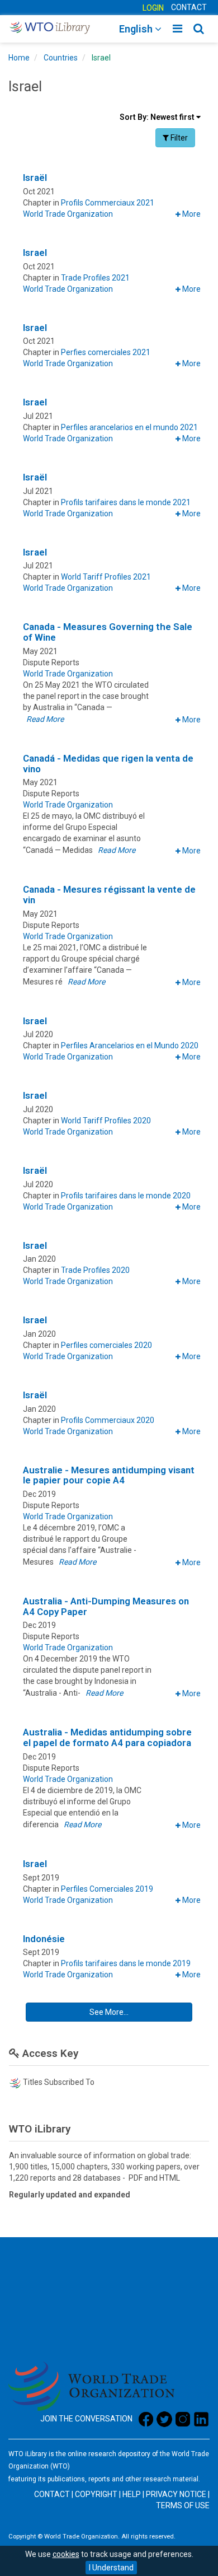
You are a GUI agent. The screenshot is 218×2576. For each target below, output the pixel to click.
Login (153, 8)
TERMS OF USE (183, 2505)
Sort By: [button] (158, 117)
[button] (188, 214)
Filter (179, 137)
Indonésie (44, 1939)
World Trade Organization (68, 214)
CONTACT (189, 7)
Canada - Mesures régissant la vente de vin (109, 895)
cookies (66, 2554)
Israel (101, 58)
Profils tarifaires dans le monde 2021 (126, 502)
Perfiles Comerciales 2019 (107, 1889)
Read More (45, 719)
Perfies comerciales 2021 (106, 352)
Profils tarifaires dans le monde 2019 (126, 1963)
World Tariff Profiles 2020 (106, 1121)
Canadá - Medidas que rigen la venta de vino (108, 764)
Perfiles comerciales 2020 (106, 1345)
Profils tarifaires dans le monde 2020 (126, 1196)
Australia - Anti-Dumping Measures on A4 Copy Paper (106, 1606)
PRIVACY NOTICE (176, 2494)
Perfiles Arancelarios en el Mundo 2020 (130, 1046)
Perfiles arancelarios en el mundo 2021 (129, 427)
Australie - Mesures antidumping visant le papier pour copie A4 (109, 1475)
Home (19, 58)
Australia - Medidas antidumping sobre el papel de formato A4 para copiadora (107, 1737)
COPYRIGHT (96, 2494)
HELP (132, 2494)
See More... (135, 2012)
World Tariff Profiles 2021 (106, 577)
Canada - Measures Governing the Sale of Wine (108, 632)
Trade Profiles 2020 (95, 1270)
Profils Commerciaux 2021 (108, 203)
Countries (61, 58)
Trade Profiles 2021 (95, 278)
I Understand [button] (111, 2568)
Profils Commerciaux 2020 (108, 1420)
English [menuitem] (137, 29)
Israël (35, 178)
